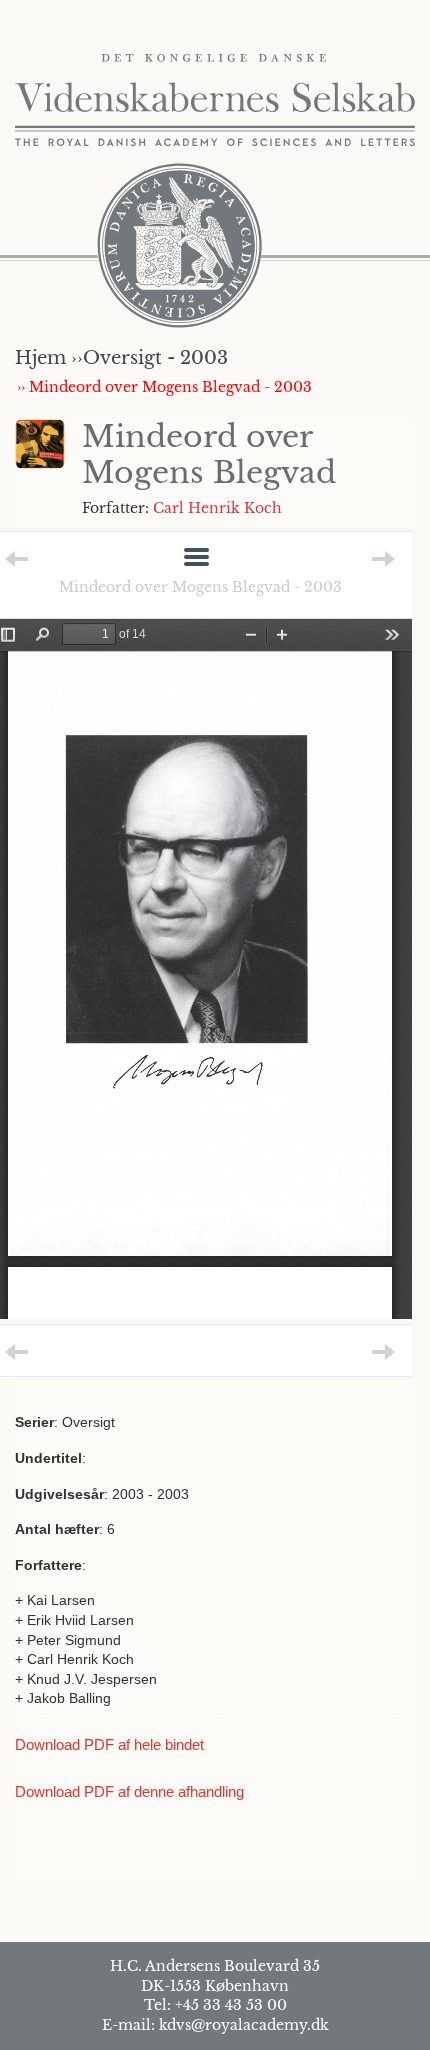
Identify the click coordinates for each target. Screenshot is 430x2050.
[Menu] (196, 558)
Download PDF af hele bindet (109, 1744)
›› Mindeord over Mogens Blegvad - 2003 (164, 387)
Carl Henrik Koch (217, 508)
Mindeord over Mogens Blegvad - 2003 (200, 587)
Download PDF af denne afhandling (129, 1791)
